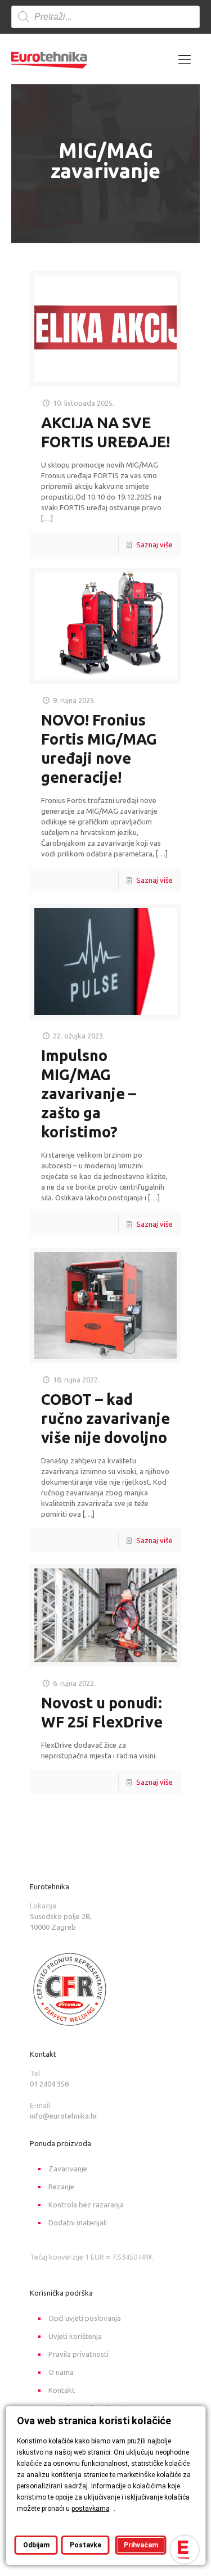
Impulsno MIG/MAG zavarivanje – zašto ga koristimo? (89, 1094)
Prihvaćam (140, 2545)
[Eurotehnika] (49, 59)
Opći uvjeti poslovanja (85, 2318)
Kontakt (62, 2390)
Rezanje (61, 2187)
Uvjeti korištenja (75, 2336)
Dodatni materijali (78, 2223)
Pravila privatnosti (78, 2354)
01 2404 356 (49, 2084)
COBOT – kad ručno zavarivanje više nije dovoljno (105, 1418)
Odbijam (36, 2545)
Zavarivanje (68, 2169)
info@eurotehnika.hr (64, 2116)
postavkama (90, 2509)
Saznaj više (154, 545)
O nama (61, 2372)
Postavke (85, 2545)
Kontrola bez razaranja (86, 2205)
